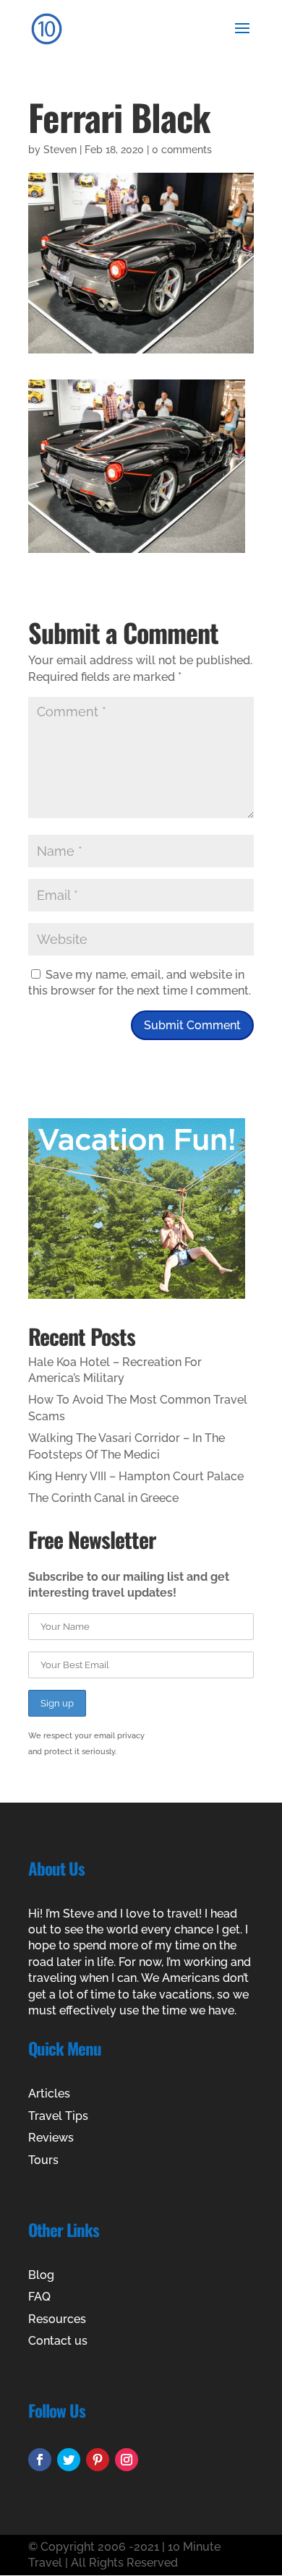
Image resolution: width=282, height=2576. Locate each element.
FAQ (39, 2297)
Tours (43, 2160)
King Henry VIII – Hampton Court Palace (136, 1476)
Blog (41, 2275)
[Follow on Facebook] (40, 2460)
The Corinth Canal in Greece (103, 1498)
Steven (60, 150)
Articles (49, 2094)
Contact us (58, 2341)
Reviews (51, 2138)
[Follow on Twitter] (69, 2460)
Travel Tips (58, 2116)
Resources (57, 2319)
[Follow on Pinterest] (98, 2460)
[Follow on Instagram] (127, 2460)
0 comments (182, 150)
